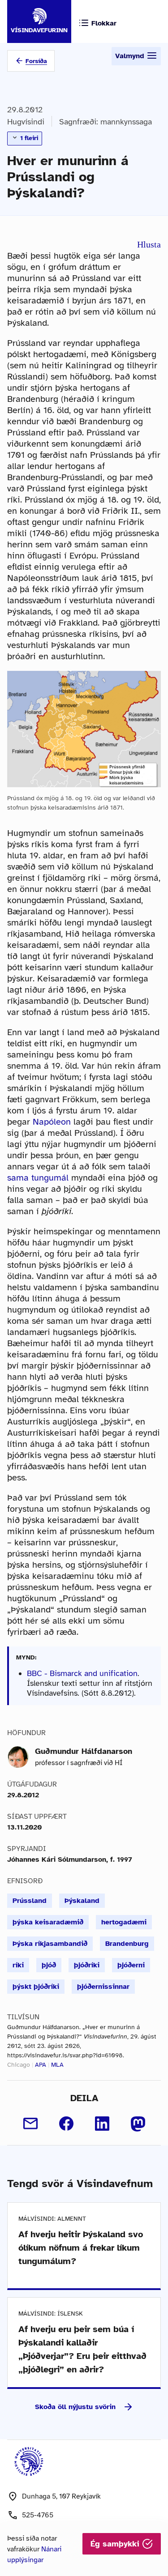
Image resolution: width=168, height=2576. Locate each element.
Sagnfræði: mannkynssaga (106, 122)
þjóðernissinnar (103, 1987)
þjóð (49, 1965)
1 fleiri (28, 138)
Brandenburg (127, 1944)
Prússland (30, 1901)
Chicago (19, 2065)
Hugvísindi (26, 122)
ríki (18, 1965)
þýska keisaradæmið (48, 1922)
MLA (57, 2065)
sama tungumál (38, 1178)
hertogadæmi (124, 1922)
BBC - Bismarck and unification (82, 1673)
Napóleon (52, 1122)
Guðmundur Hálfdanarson (84, 1751)
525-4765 (38, 2515)
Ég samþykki (116, 2544)
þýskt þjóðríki (36, 1987)
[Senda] (30, 2124)
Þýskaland (82, 1901)
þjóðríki (87, 1965)
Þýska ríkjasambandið (50, 1944)
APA (41, 2065)
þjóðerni (131, 1965)
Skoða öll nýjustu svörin (75, 2407)
